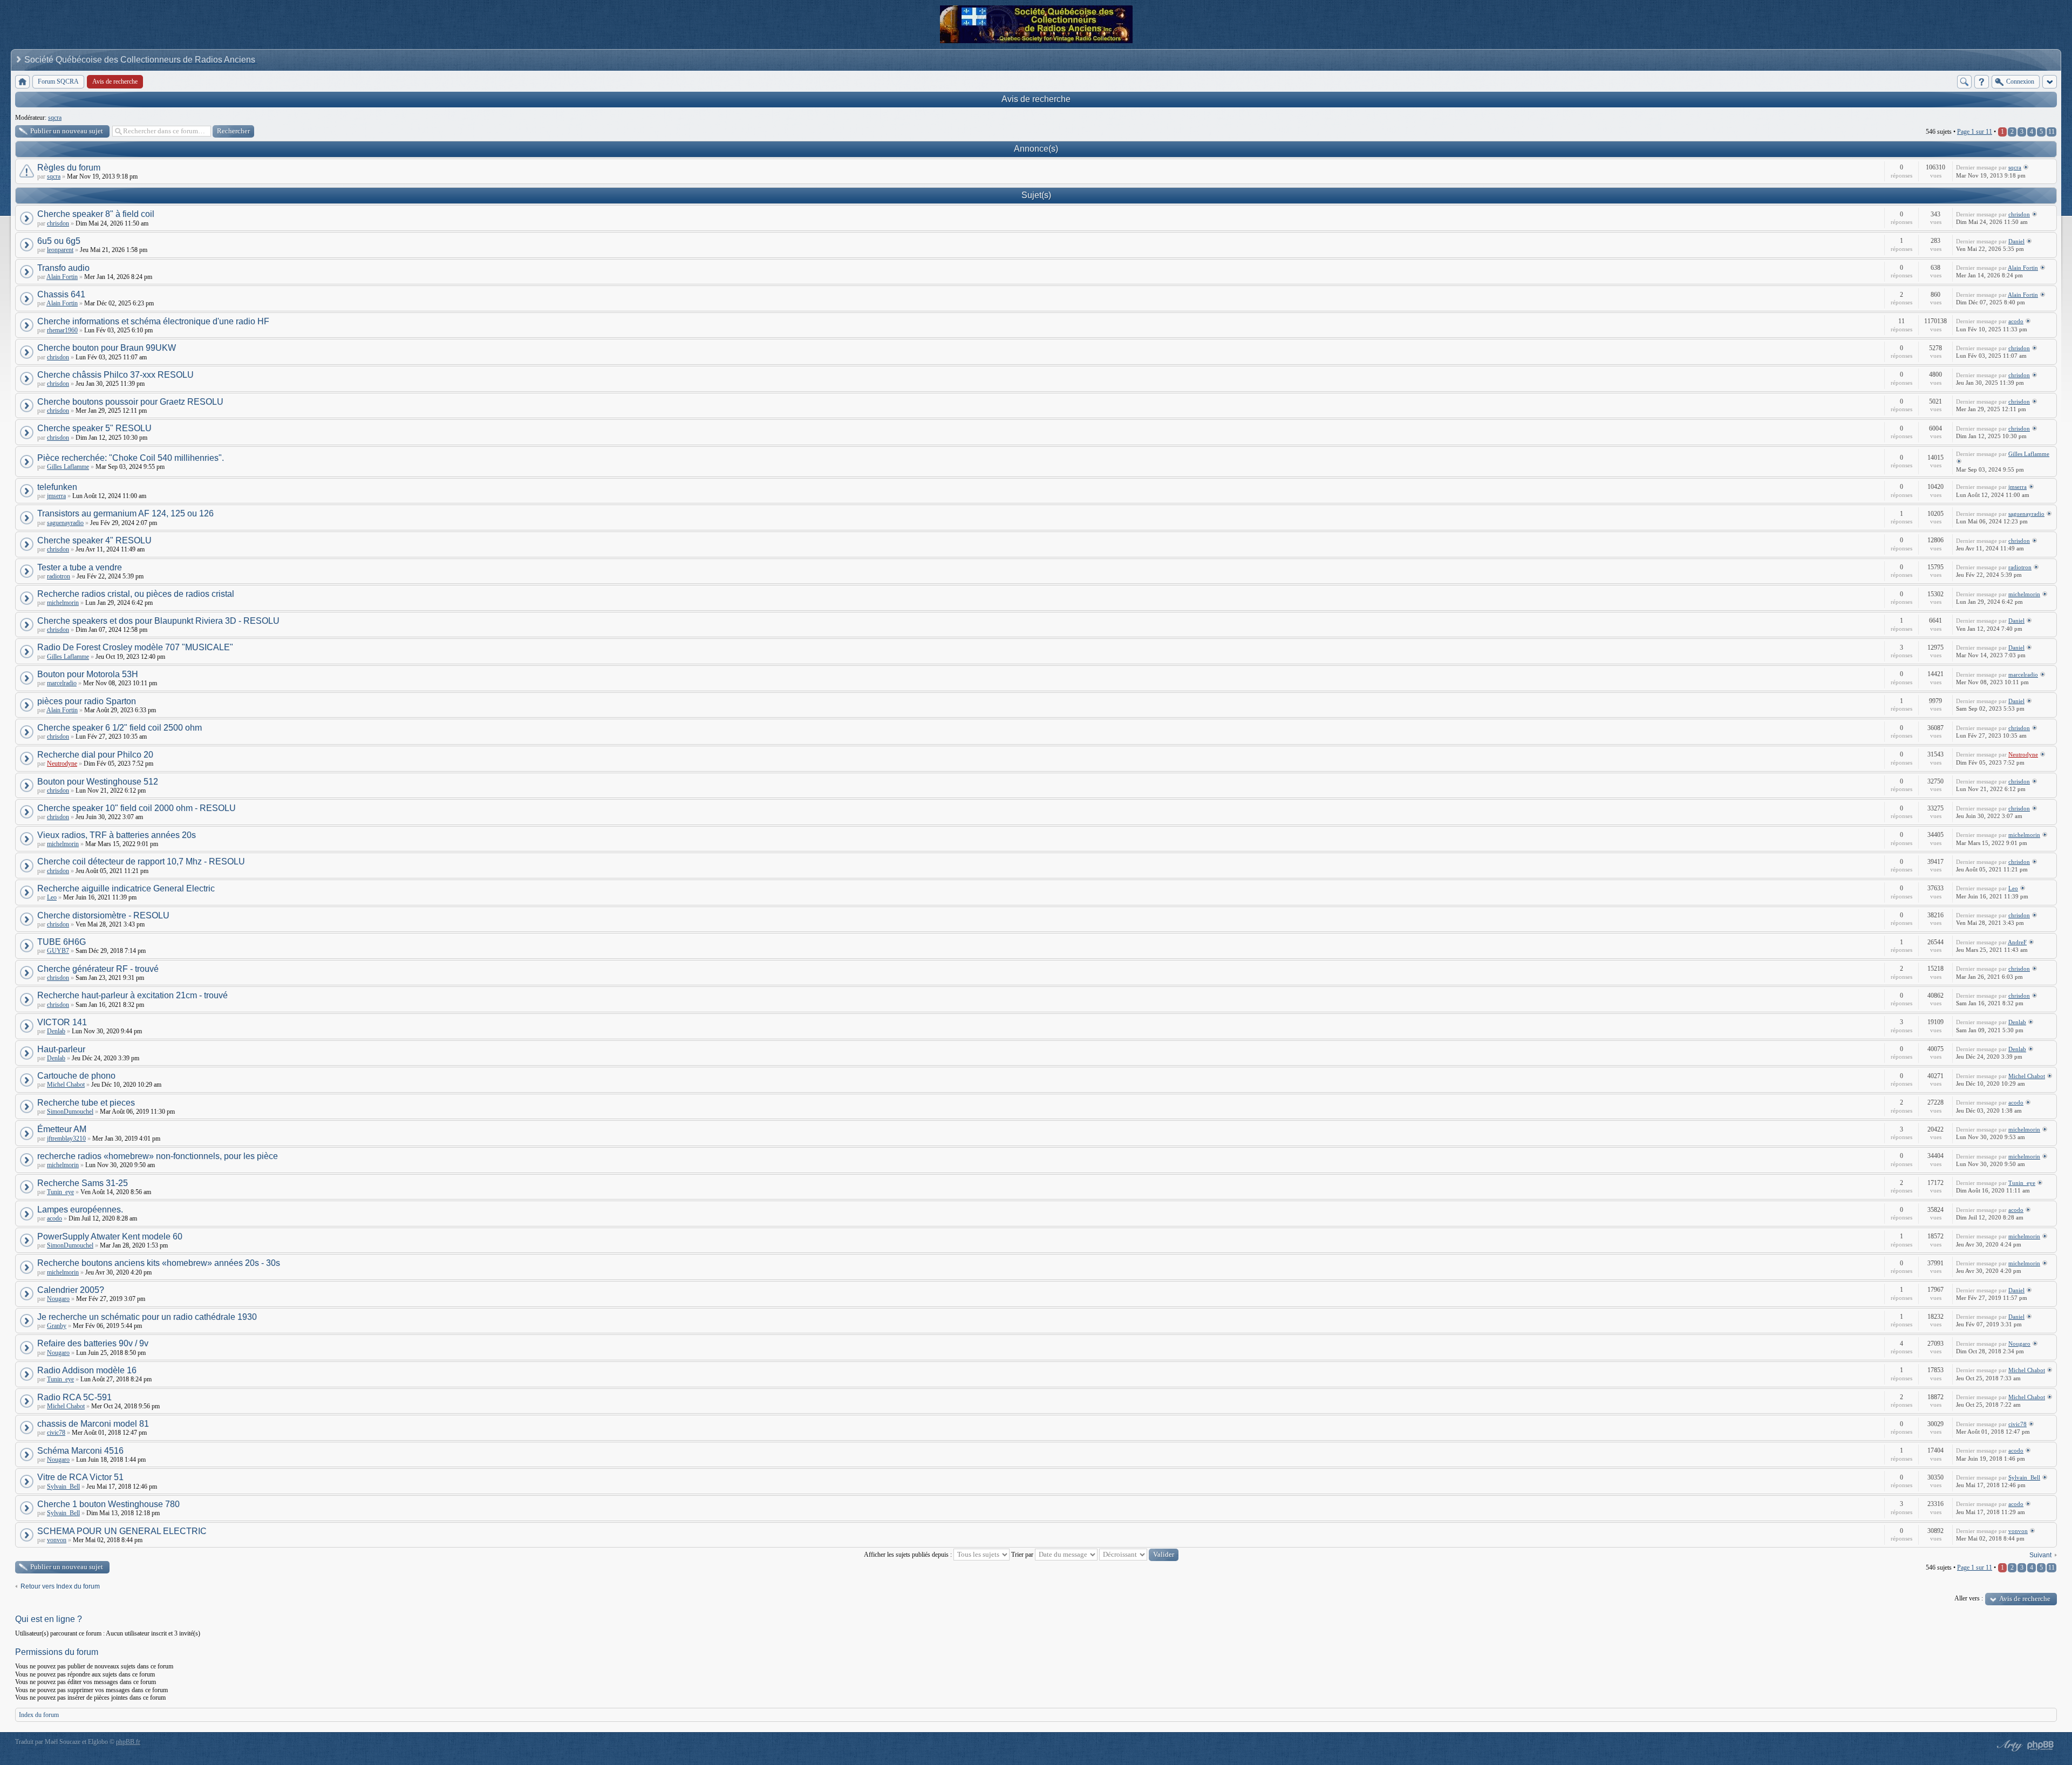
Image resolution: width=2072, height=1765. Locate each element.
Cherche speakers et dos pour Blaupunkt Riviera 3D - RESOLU (158, 621)
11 (2051, 132)
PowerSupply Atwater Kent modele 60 (110, 1236)
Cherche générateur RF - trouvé (98, 969)
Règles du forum (69, 168)
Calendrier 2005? (71, 1290)
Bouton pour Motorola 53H (88, 674)
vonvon (57, 1540)
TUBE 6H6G (62, 942)
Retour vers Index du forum (60, 1586)
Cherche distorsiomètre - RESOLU (103, 915)
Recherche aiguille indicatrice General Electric (126, 888)
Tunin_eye (60, 1192)
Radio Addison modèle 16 (87, 1370)
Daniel (2016, 241)
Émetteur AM (62, 1129)
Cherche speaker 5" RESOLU (94, 428)
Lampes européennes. (80, 1209)
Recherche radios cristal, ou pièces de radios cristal (136, 594)
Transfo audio (63, 268)
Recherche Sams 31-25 (83, 1183)
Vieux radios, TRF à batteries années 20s (117, 835)
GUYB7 (58, 951)
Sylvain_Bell (63, 1487)
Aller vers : (1969, 1598)
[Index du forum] (22, 82)
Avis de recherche (1036, 99)
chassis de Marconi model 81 (93, 1424)
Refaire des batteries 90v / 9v (93, 1343)
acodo (2016, 321)
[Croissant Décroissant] (1139, 1555)
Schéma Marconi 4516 (80, 1451)
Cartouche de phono (76, 1076)
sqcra (55, 118)
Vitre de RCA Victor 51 (80, 1477)
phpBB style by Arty (2008, 1746)
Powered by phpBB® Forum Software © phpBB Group (2041, 1746)
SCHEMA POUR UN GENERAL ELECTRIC (122, 1531)
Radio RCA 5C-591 (74, 1397)
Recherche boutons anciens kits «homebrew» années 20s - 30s (159, 1263)
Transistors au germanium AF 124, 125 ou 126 (125, 513)
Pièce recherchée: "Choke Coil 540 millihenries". (131, 458)
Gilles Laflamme (68, 467)
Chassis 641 (61, 294)
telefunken (57, 487)
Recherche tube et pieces (86, 1103)
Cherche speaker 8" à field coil (96, 214)
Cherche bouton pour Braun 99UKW (107, 348)
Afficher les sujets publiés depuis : (909, 1555)
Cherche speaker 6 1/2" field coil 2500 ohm (120, 728)
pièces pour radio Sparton (87, 701)
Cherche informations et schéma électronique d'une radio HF (153, 321)
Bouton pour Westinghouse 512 (98, 782)
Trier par (1023, 1555)
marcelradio (62, 683)
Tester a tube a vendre (80, 567)
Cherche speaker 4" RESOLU (94, 540)
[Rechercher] (1964, 82)
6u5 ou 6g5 (59, 241)
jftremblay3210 (66, 1139)
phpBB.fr (128, 1742)
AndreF (2017, 942)
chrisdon (58, 223)
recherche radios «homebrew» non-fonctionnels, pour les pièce (158, 1156)
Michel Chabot (66, 1085)
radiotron (59, 576)
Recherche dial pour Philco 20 (95, 755)
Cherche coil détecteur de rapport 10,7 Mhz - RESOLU (141, 861)
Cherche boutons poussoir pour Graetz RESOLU (130, 402)
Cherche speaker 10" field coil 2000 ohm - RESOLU (137, 808)
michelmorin (63, 603)
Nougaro (58, 1299)
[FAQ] (1982, 82)
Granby (57, 1326)
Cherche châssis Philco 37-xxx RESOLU (115, 375)
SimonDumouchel (70, 1112)
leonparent (60, 250)
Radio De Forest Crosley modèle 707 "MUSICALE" (135, 647)
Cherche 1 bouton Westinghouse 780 (108, 1504)
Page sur (1975, 132)
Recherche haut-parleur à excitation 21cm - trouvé (132, 995)
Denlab (56, 1031)
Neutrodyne (62, 764)
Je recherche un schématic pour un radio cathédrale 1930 (147, 1317)
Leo (52, 897)
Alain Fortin (62, 277)
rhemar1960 (62, 330)
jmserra (56, 496)
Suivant (2040, 1555)
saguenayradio (65, 523)
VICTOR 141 (62, 1022)
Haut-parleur (61, 1049)
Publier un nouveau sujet (67, 131)
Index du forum (39, 1715)
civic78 (56, 1433)
